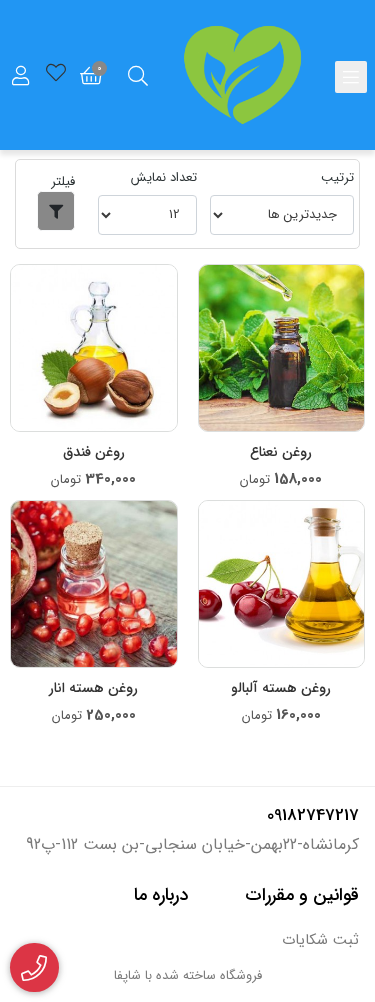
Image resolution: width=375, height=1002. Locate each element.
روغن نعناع (281, 452)
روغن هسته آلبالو (281, 688)
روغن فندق (94, 452)
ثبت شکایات (320, 940)
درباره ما (161, 895)
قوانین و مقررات (302, 895)
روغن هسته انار (93, 688)
